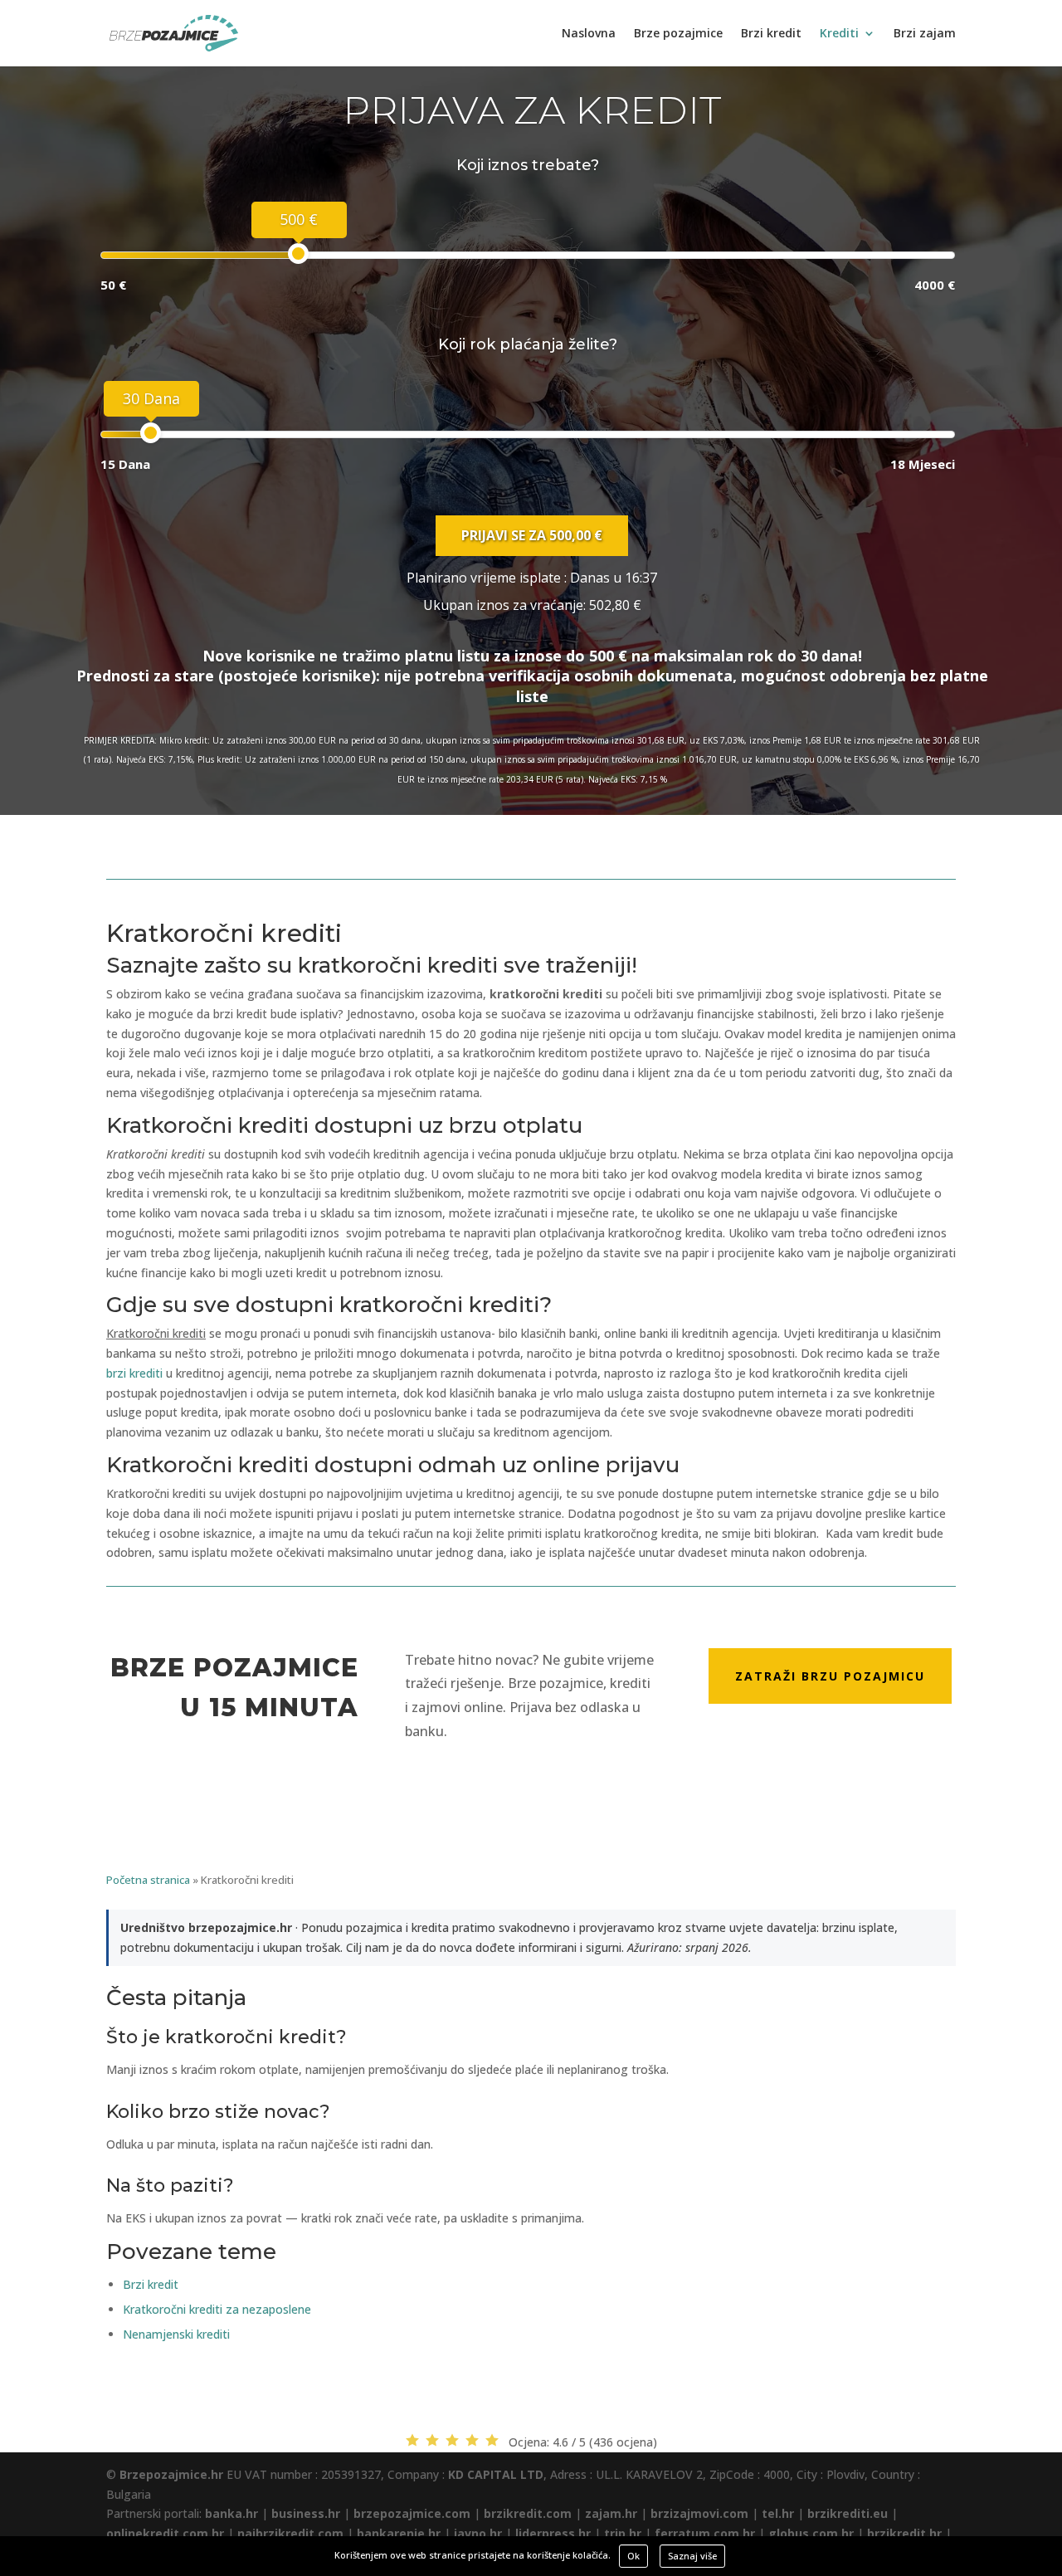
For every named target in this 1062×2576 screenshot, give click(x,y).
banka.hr (231, 2513)
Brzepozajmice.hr (171, 2474)
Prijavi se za (532, 535)
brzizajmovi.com (699, 2513)
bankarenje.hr (399, 2533)
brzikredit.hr (904, 2533)
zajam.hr (611, 2513)
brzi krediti (134, 1373)
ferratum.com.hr (705, 2533)
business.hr (306, 2513)
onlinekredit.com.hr (165, 2533)
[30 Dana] (151, 433)
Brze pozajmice (678, 34)
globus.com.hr (811, 2533)
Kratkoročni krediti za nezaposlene (217, 2309)
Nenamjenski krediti (176, 2334)
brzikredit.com (528, 2513)
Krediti (839, 34)
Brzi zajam (925, 34)
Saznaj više (692, 2556)
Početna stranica (148, 1880)
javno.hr (478, 2533)
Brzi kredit (771, 34)
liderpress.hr (553, 2533)
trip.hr (623, 2533)
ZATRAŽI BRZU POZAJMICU (830, 1676)
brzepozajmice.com (412, 2513)
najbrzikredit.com (290, 2533)
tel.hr (778, 2513)
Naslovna (589, 34)
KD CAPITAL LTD (496, 2474)
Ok (633, 2556)
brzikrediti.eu (848, 2513)
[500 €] (298, 254)
